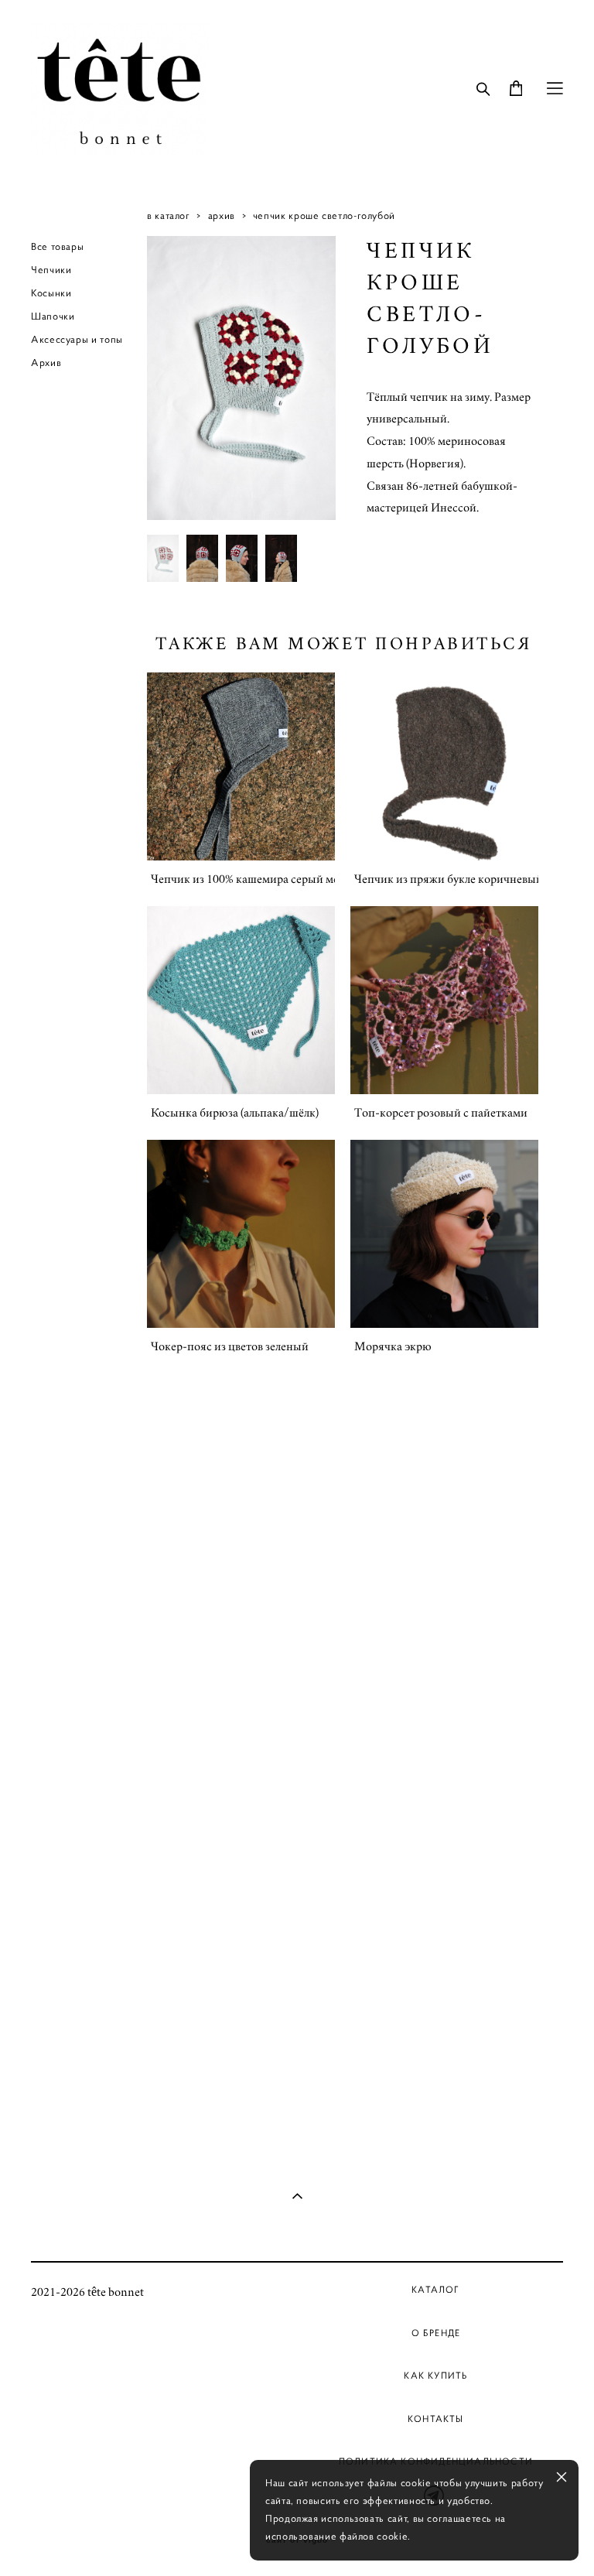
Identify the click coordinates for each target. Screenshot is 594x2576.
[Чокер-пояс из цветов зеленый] (241, 1234)
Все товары (57, 247)
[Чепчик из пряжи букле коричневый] (444, 766)
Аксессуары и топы (77, 340)
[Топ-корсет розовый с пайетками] (444, 1000)
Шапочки (53, 316)
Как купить (435, 2375)
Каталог (435, 2289)
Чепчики (51, 270)
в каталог (169, 216)
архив (222, 216)
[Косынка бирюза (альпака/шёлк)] (241, 1000)
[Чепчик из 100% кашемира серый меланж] (241, 766)
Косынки (51, 293)
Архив (46, 363)
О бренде (436, 2333)
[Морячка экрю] (444, 1234)
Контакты (436, 2419)
